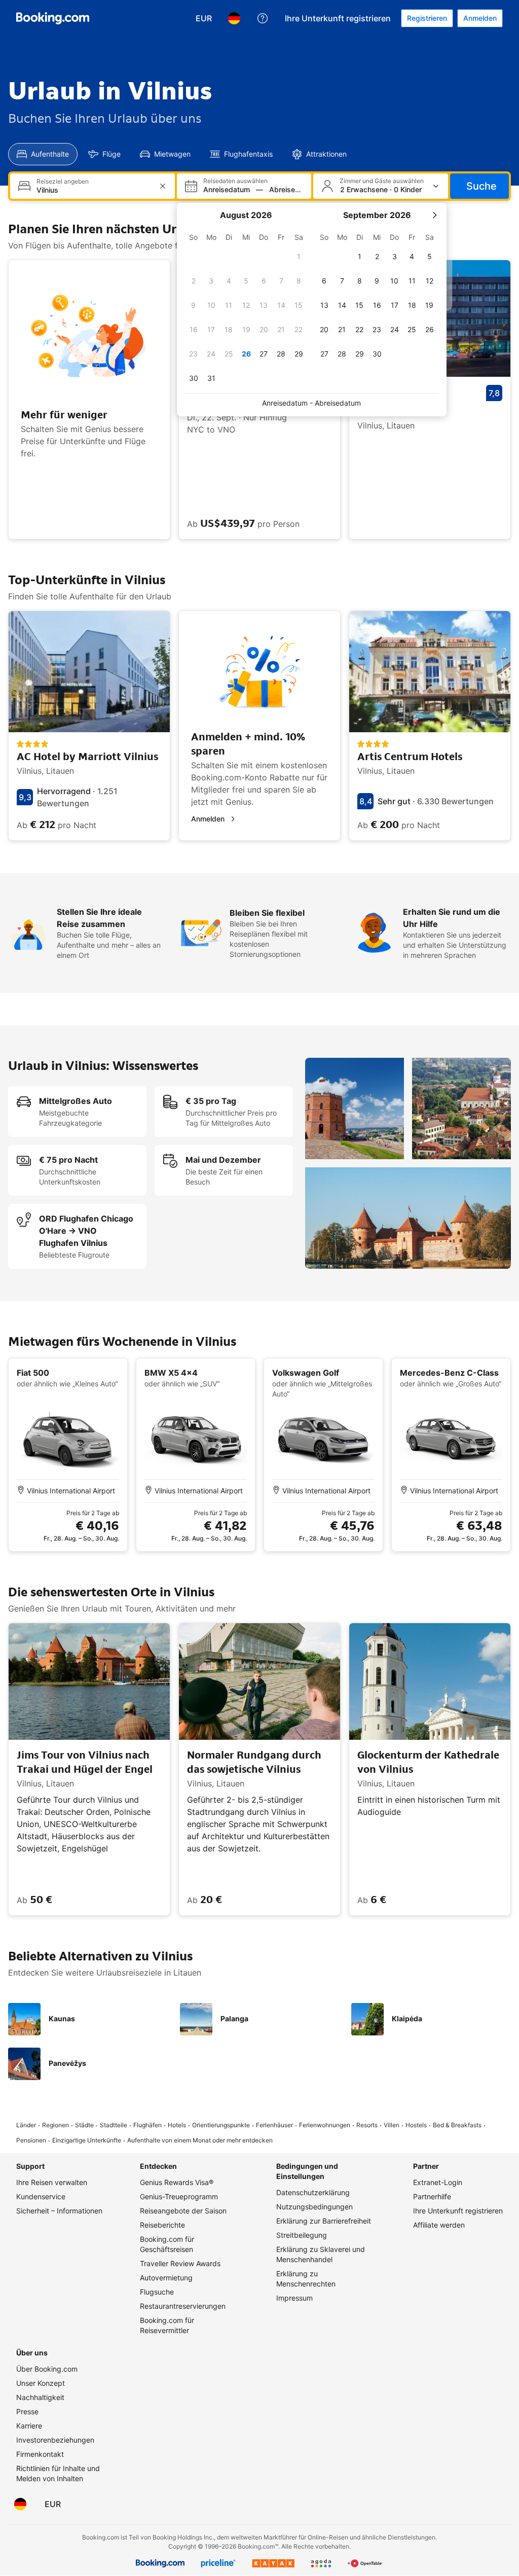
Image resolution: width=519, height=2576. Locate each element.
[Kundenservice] (263, 18)
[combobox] (94, 190)
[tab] (43, 154)
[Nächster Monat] (434, 215)
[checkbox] (299, 257)
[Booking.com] (53, 18)
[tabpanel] (259, 186)
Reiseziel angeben (63, 182)
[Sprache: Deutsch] (234, 18)
